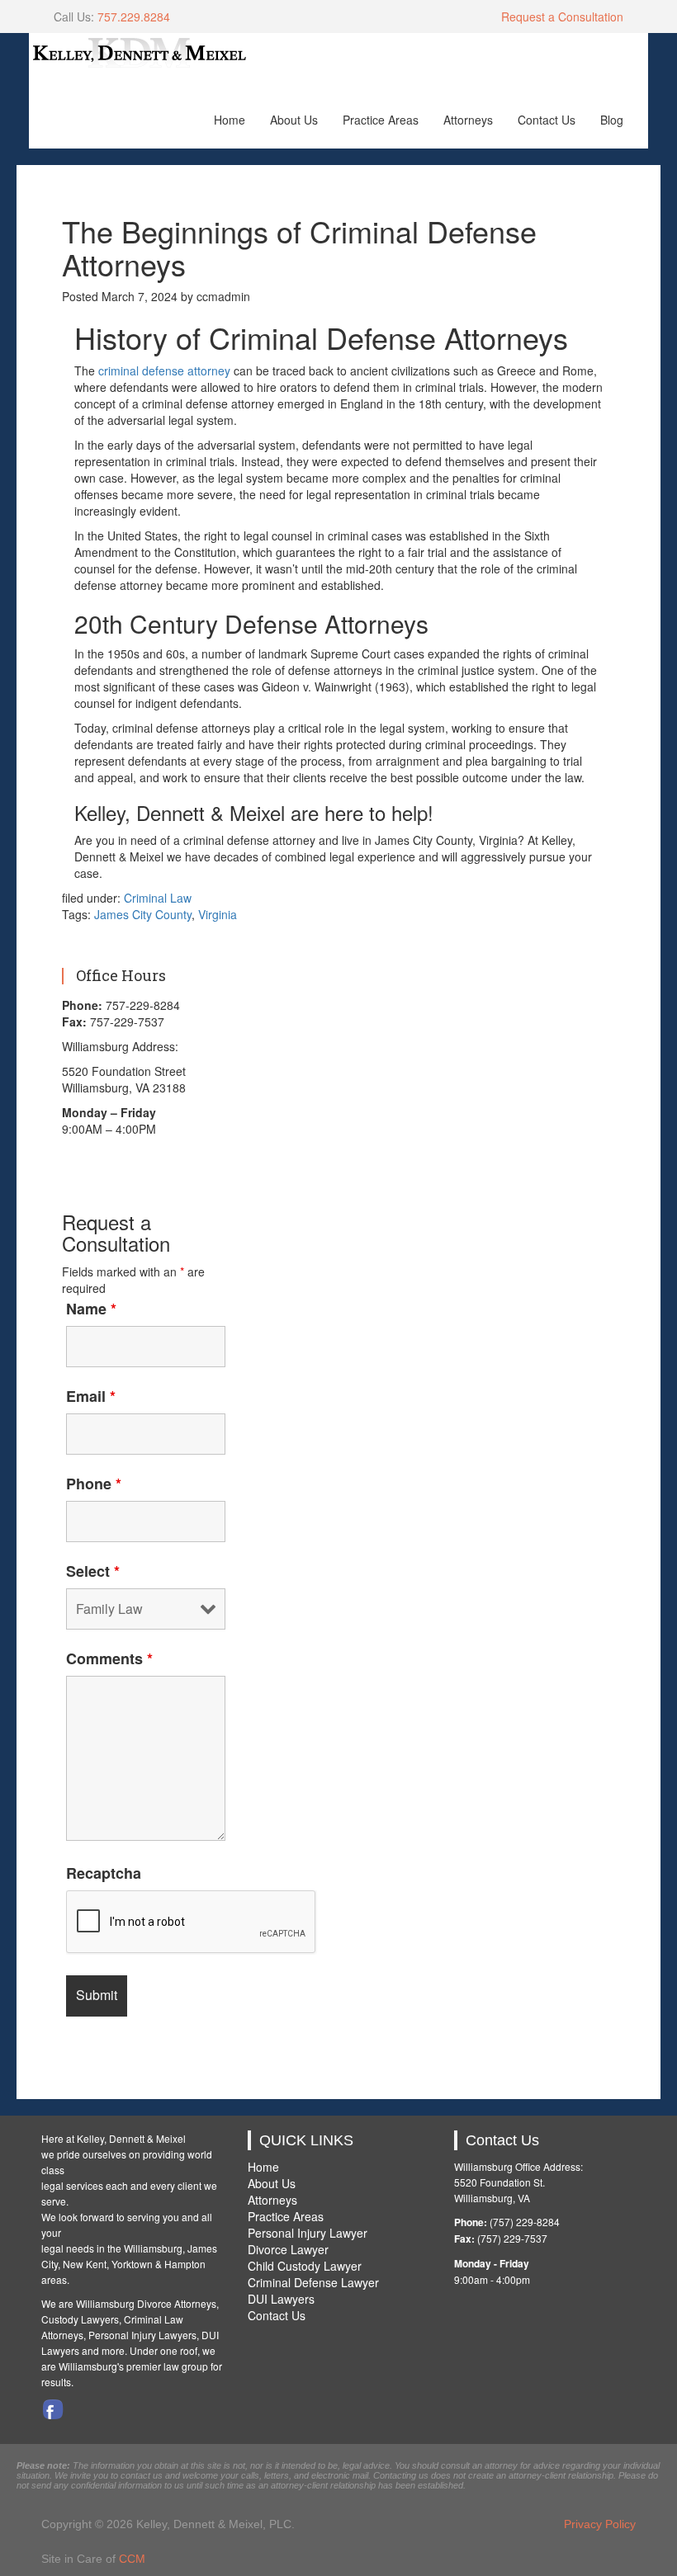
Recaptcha (104, 1873)
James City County (143, 914)
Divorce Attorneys (177, 2303)
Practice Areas (381, 120)
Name (91, 1309)
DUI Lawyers (281, 2299)
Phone (94, 1484)
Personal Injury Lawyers (142, 2335)
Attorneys (468, 120)
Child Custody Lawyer (305, 2266)
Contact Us (547, 120)
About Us (294, 120)
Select (93, 1571)
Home (230, 120)
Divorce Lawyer (288, 2249)
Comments (109, 1658)
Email (91, 1396)
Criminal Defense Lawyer (313, 2282)
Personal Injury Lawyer (308, 2233)
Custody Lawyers (80, 2319)
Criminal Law (158, 898)
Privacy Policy (600, 2524)
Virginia (218, 914)
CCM (132, 2559)
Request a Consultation (562, 17)
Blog (612, 120)
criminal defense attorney (164, 370)
